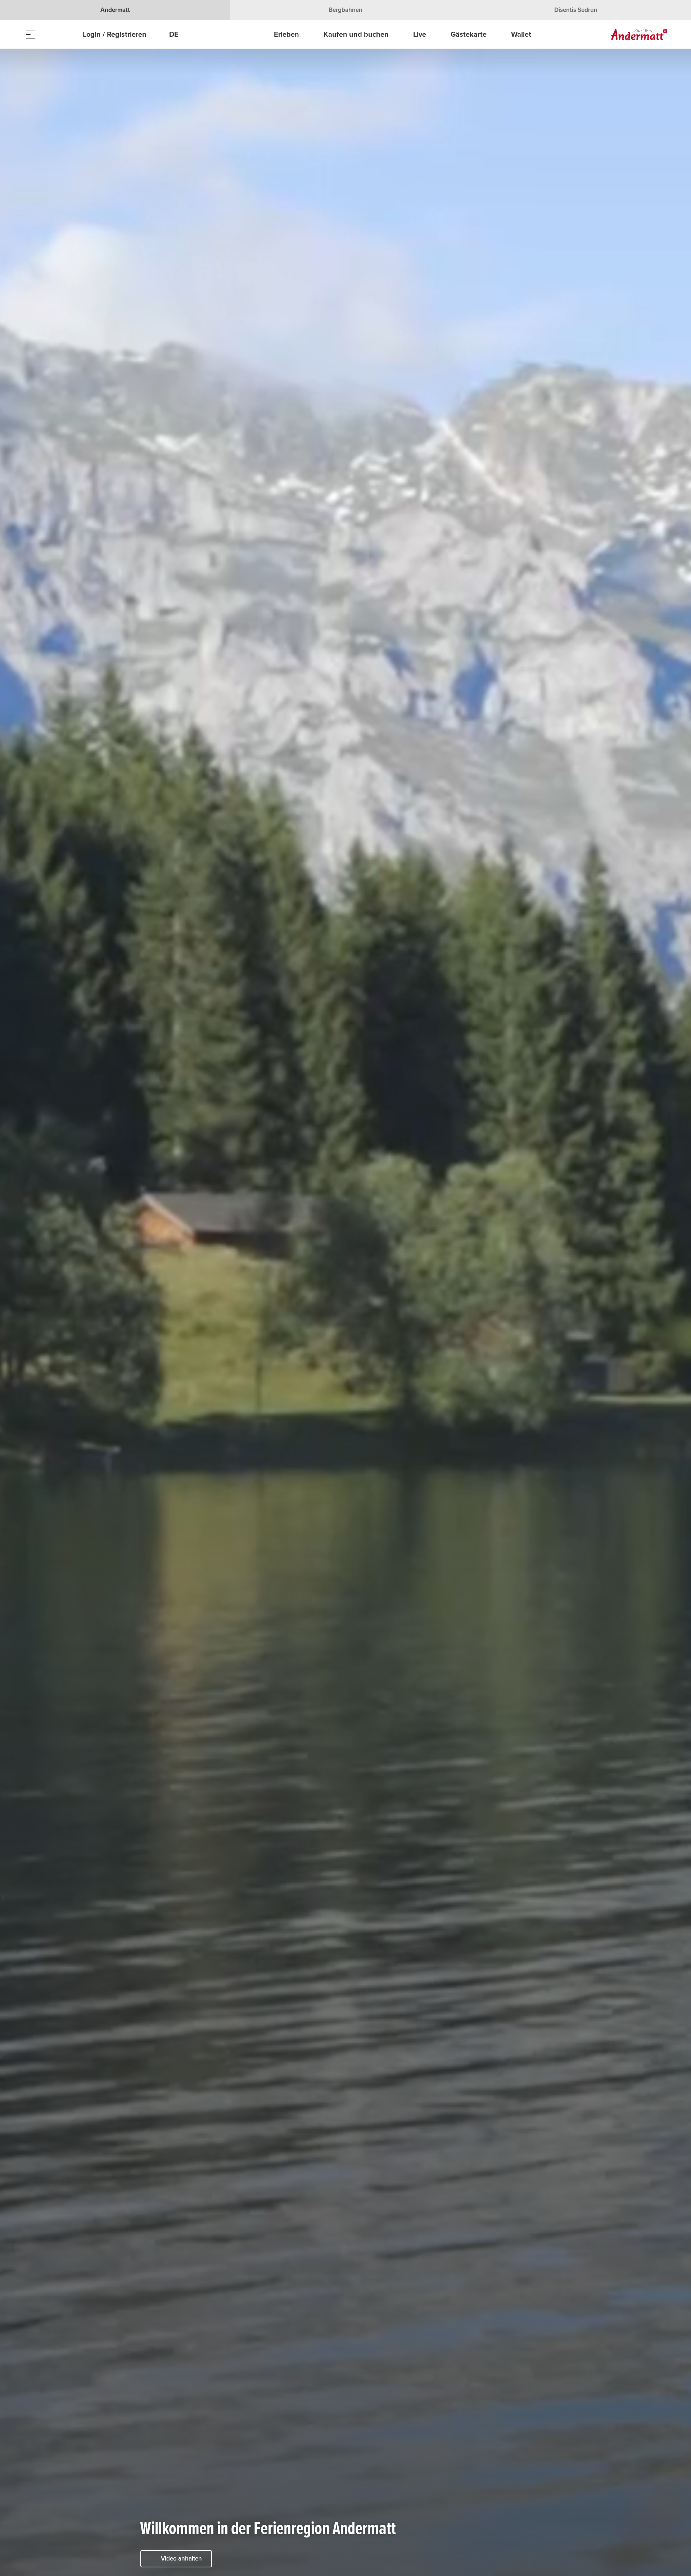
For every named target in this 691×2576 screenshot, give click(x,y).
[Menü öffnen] (31, 34)
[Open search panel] (49, 34)
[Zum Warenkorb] (67, 34)
